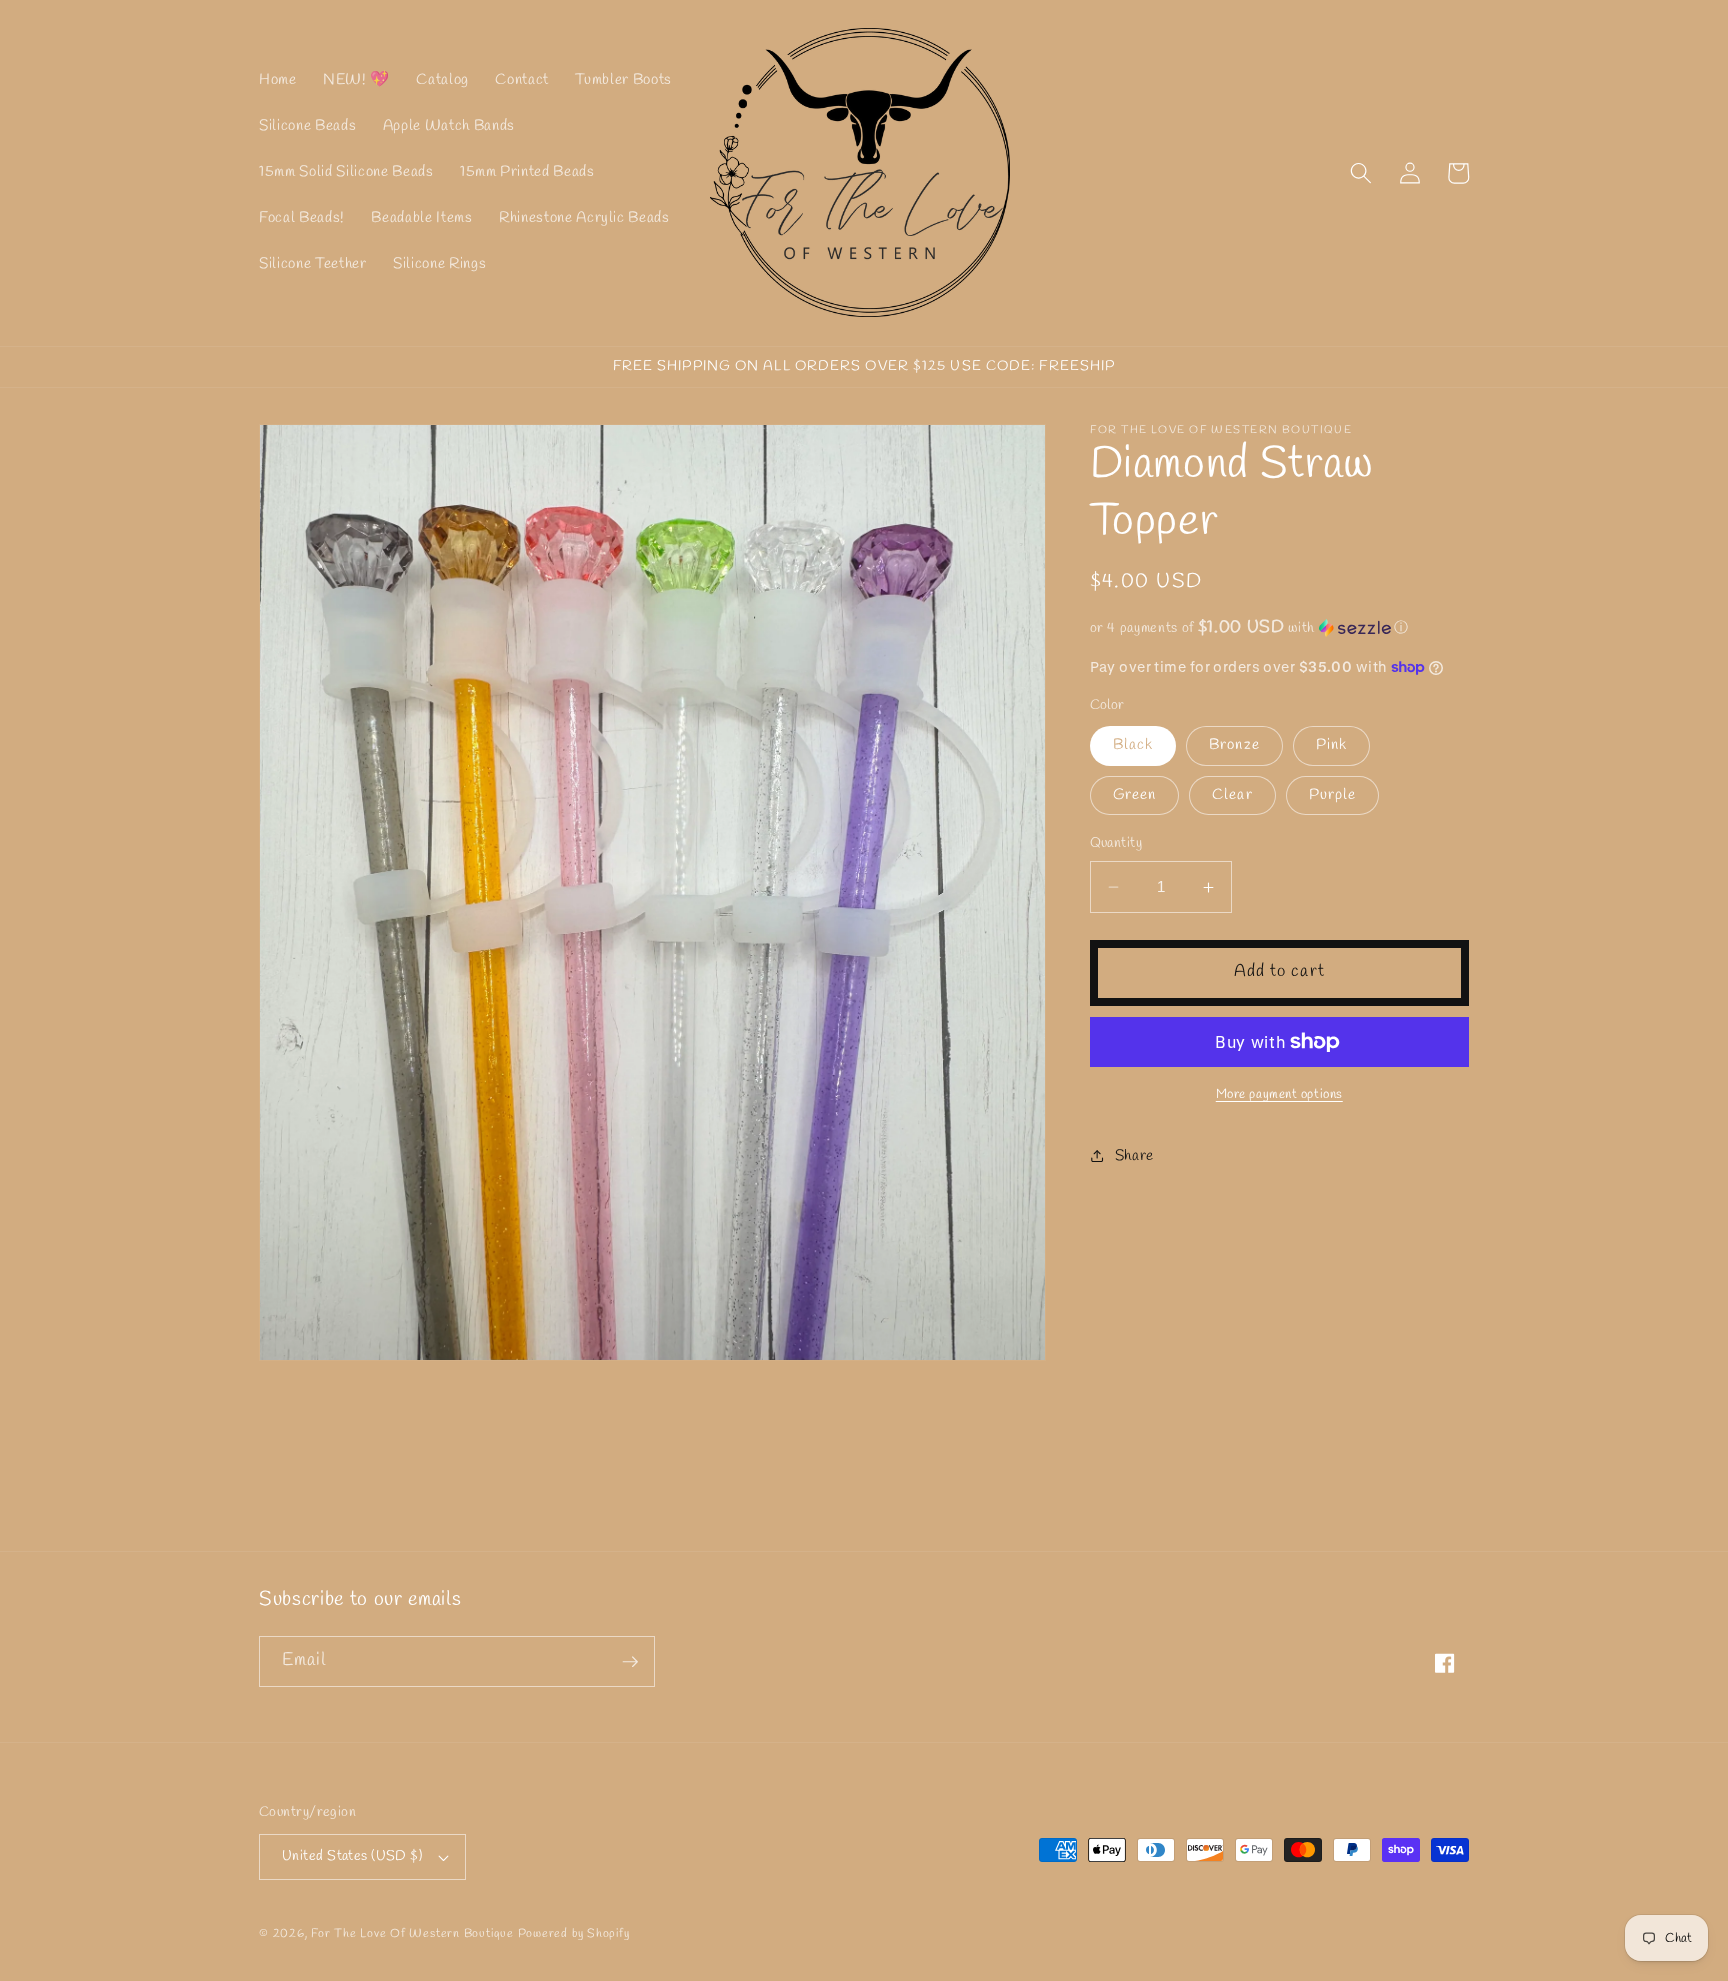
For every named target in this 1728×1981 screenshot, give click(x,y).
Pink (1331, 746)
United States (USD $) (352, 1856)
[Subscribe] (630, 1662)
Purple (1333, 795)
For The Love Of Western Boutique (412, 1934)
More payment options (1279, 1094)
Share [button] (1134, 1156)
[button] (1361, 173)
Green (1135, 795)
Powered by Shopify (574, 1934)
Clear (1232, 795)
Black (1133, 746)
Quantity (1116, 843)
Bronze (1234, 746)
